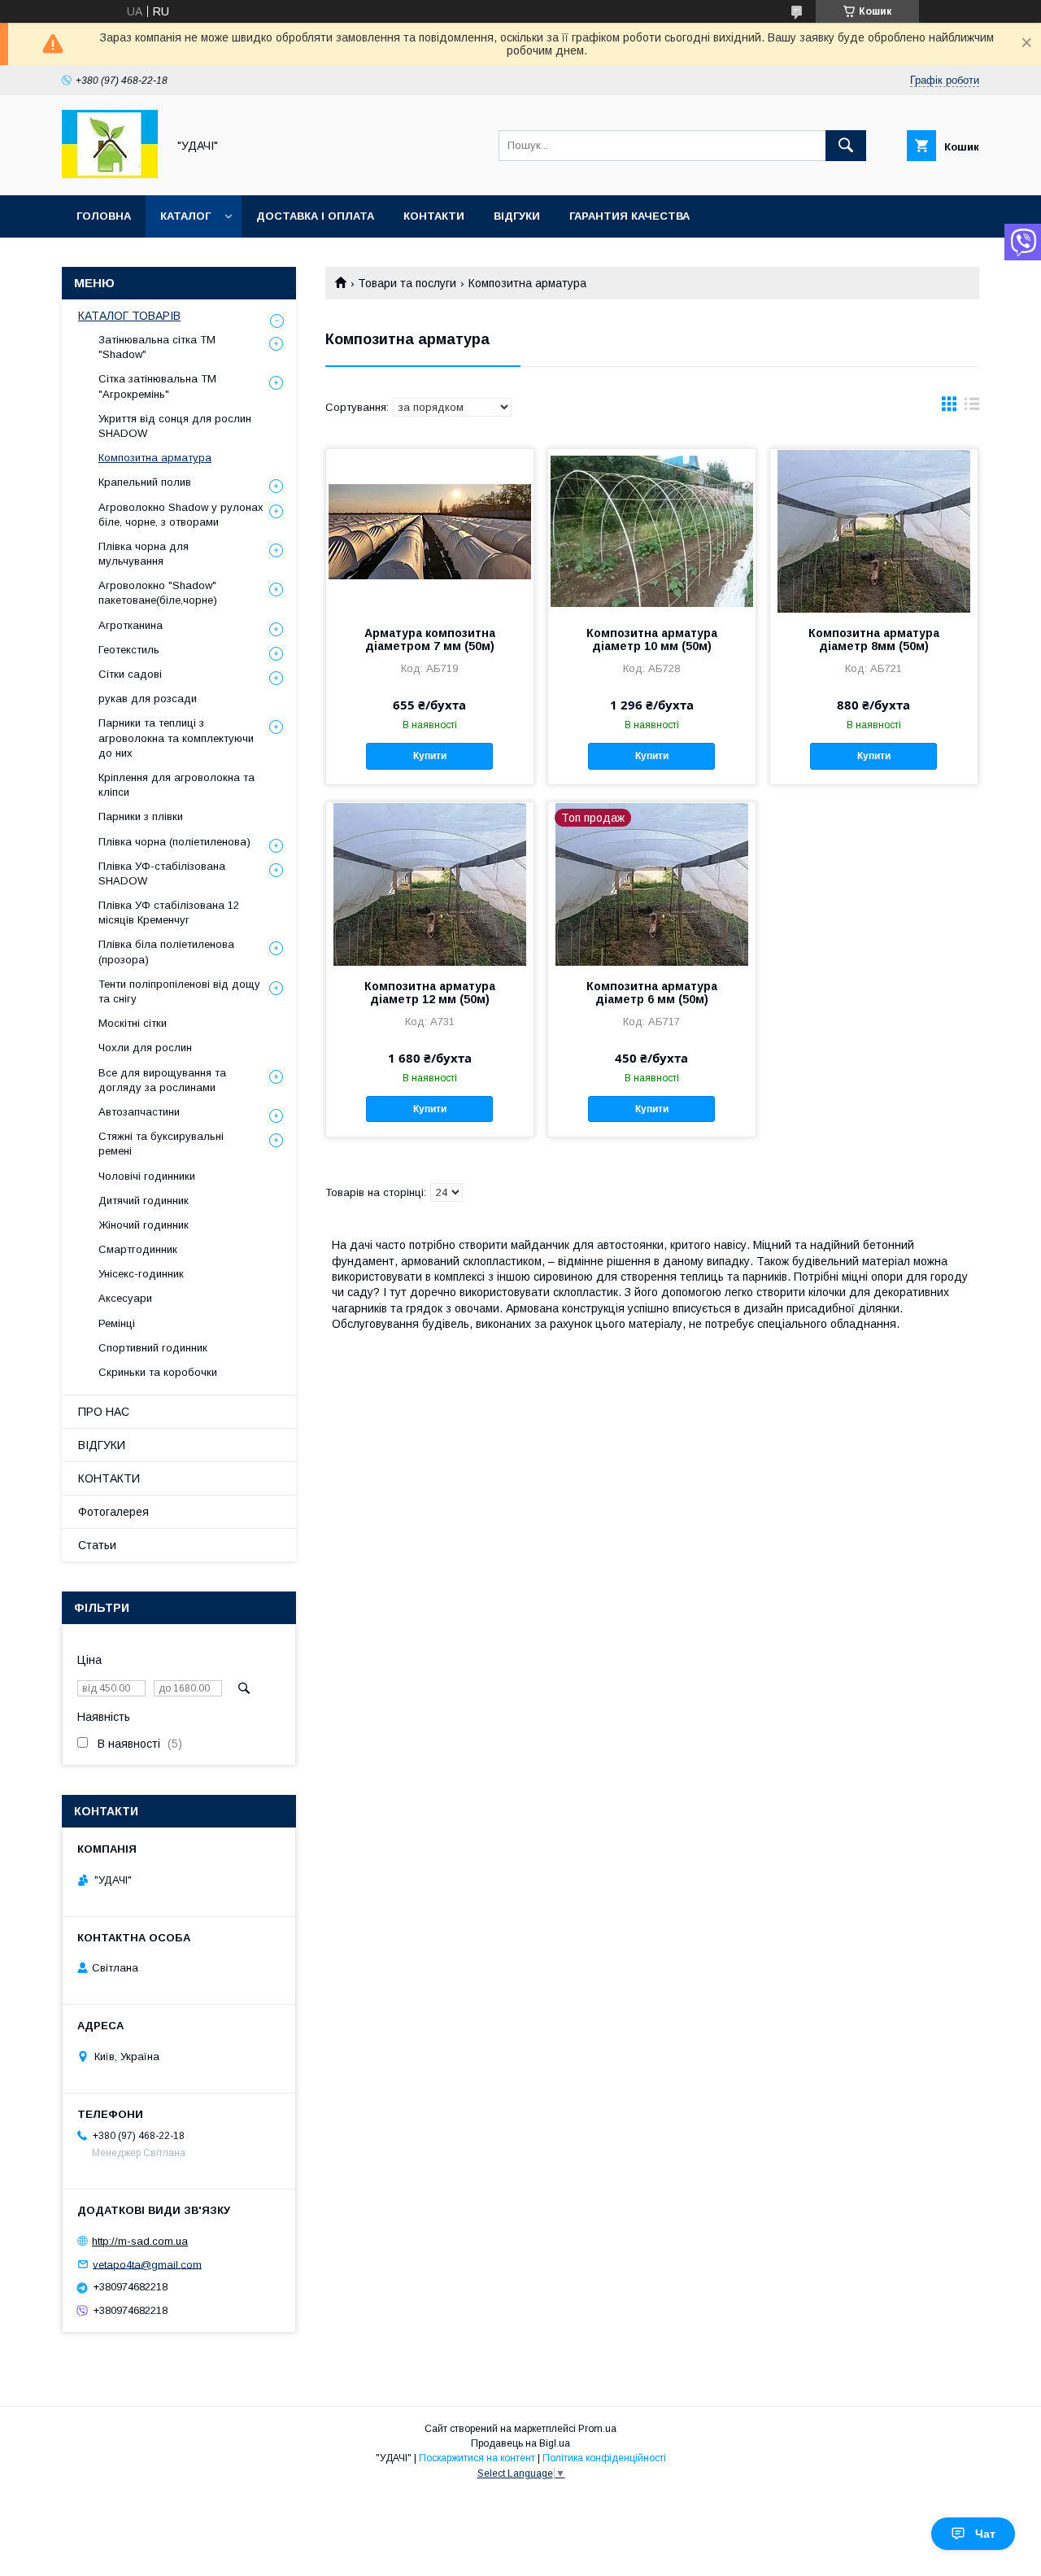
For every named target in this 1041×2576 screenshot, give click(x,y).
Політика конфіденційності (604, 2458)
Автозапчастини (139, 1112)
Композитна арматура (155, 458)
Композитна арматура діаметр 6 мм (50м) (652, 993)
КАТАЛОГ (185, 216)
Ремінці (117, 1323)
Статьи (97, 1545)
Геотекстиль (129, 650)
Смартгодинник (138, 1249)
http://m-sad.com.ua (140, 2241)
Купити (430, 756)
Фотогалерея (113, 1512)
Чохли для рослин (145, 1048)
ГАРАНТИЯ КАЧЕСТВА (629, 216)
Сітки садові (130, 674)
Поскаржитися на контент (477, 2458)
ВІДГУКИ (517, 216)
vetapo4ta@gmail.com (147, 2264)
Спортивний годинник (153, 1348)
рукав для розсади (148, 699)
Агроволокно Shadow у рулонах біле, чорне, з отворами (181, 515)
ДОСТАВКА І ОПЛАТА (315, 216)
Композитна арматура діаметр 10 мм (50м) (652, 640)
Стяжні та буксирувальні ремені (161, 1144)
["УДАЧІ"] (110, 174)
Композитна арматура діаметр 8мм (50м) (874, 640)
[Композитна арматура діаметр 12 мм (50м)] (430, 884)
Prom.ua (597, 2429)
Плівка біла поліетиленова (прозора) (166, 952)
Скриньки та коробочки (158, 1372)
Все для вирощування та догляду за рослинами (162, 1080)
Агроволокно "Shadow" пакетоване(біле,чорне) (158, 593)
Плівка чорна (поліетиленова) (174, 842)
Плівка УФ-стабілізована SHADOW (162, 873)
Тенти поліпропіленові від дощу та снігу (179, 991)
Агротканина (131, 625)
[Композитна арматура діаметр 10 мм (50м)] (652, 530)
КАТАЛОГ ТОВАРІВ (129, 316)
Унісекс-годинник (141, 1274)
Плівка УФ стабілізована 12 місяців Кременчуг (169, 913)
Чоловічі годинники (147, 1176)
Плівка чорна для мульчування (144, 554)
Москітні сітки (133, 1023)
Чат (985, 2534)
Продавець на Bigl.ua (520, 2443)
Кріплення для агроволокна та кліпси (176, 785)
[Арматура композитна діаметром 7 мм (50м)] (430, 530)
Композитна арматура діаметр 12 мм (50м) (430, 993)
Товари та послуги (407, 283)
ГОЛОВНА (104, 216)
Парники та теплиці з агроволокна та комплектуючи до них (176, 738)
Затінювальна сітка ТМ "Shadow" (157, 347)
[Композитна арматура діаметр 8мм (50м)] (874, 530)
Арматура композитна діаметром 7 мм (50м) (430, 640)
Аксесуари (125, 1298)
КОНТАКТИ (434, 216)
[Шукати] (846, 146)
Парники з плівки (141, 816)
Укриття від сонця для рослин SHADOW (175, 426)
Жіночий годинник (144, 1225)
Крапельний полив (145, 482)
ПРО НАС (104, 1412)
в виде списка (972, 408)
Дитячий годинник (144, 1201)
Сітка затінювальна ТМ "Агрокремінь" (157, 386)
